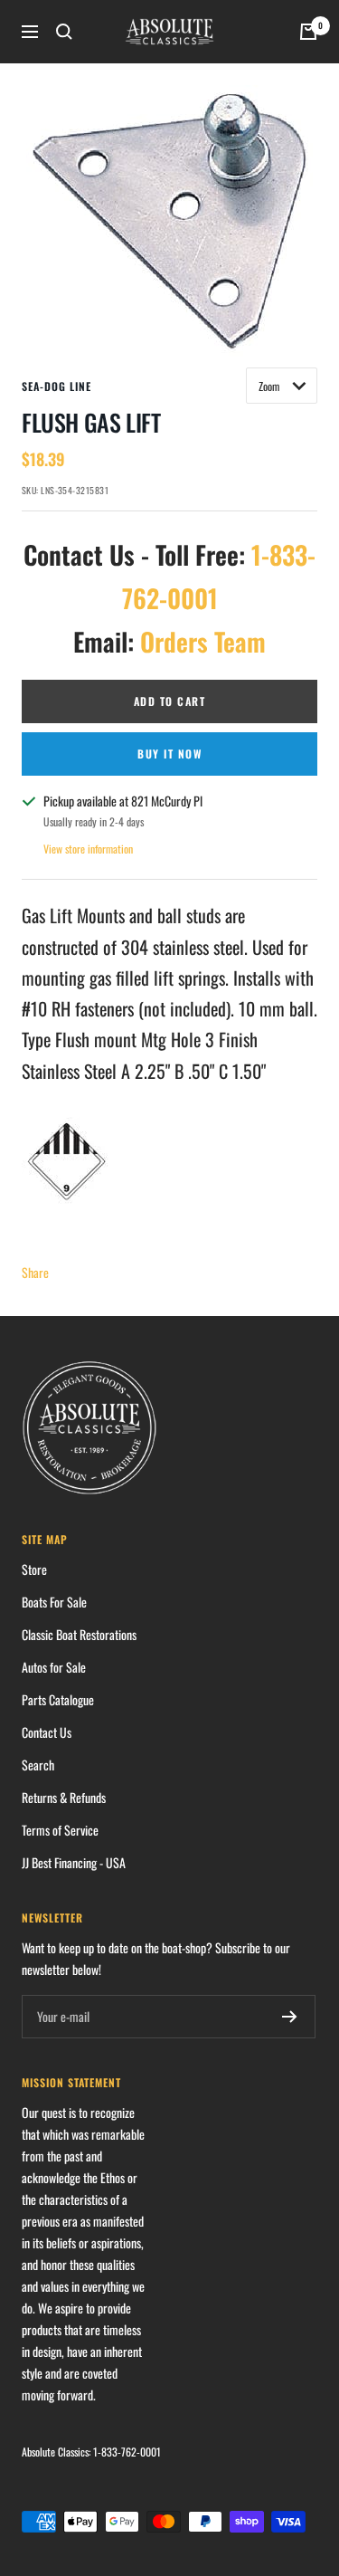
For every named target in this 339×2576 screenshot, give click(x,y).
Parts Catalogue (58, 1699)
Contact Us (47, 1732)
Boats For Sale (54, 1602)
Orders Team (203, 641)
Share (35, 1272)
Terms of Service (60, 1830)
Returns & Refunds (64, 1797)
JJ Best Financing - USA (74, 1862)
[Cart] (308, 32)
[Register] (290, 2017)
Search (38, 1765)
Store (34, 1569)
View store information (88, 849)
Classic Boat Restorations (79, 1634)
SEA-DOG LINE (56, 386)
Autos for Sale (54, 1667)
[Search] (64, 32)
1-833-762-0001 (127, 2452)
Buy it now (169, 754)
